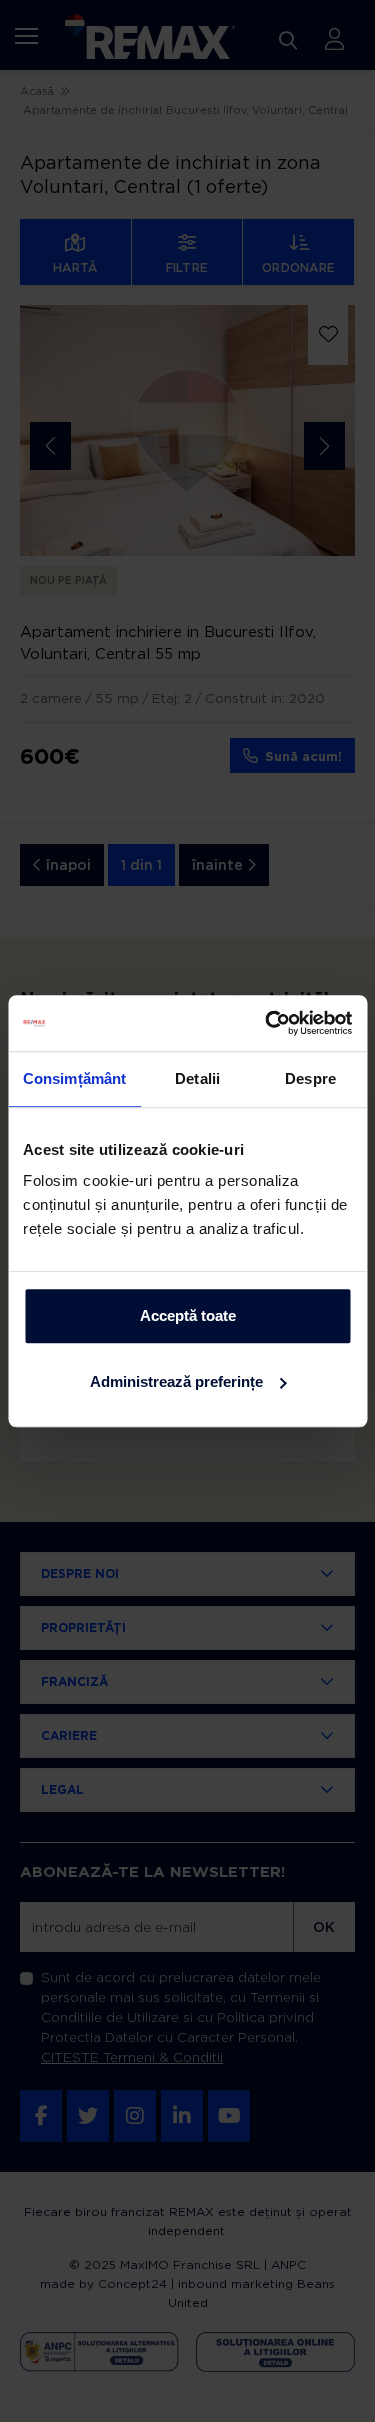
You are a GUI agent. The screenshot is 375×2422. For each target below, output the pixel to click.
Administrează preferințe (176, 1381)
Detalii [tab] (197, 1078)
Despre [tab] (310, 1078)
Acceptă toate (188, 1315)
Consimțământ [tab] (74, 1078)
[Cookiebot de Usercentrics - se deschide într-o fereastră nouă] (267, 1023)
